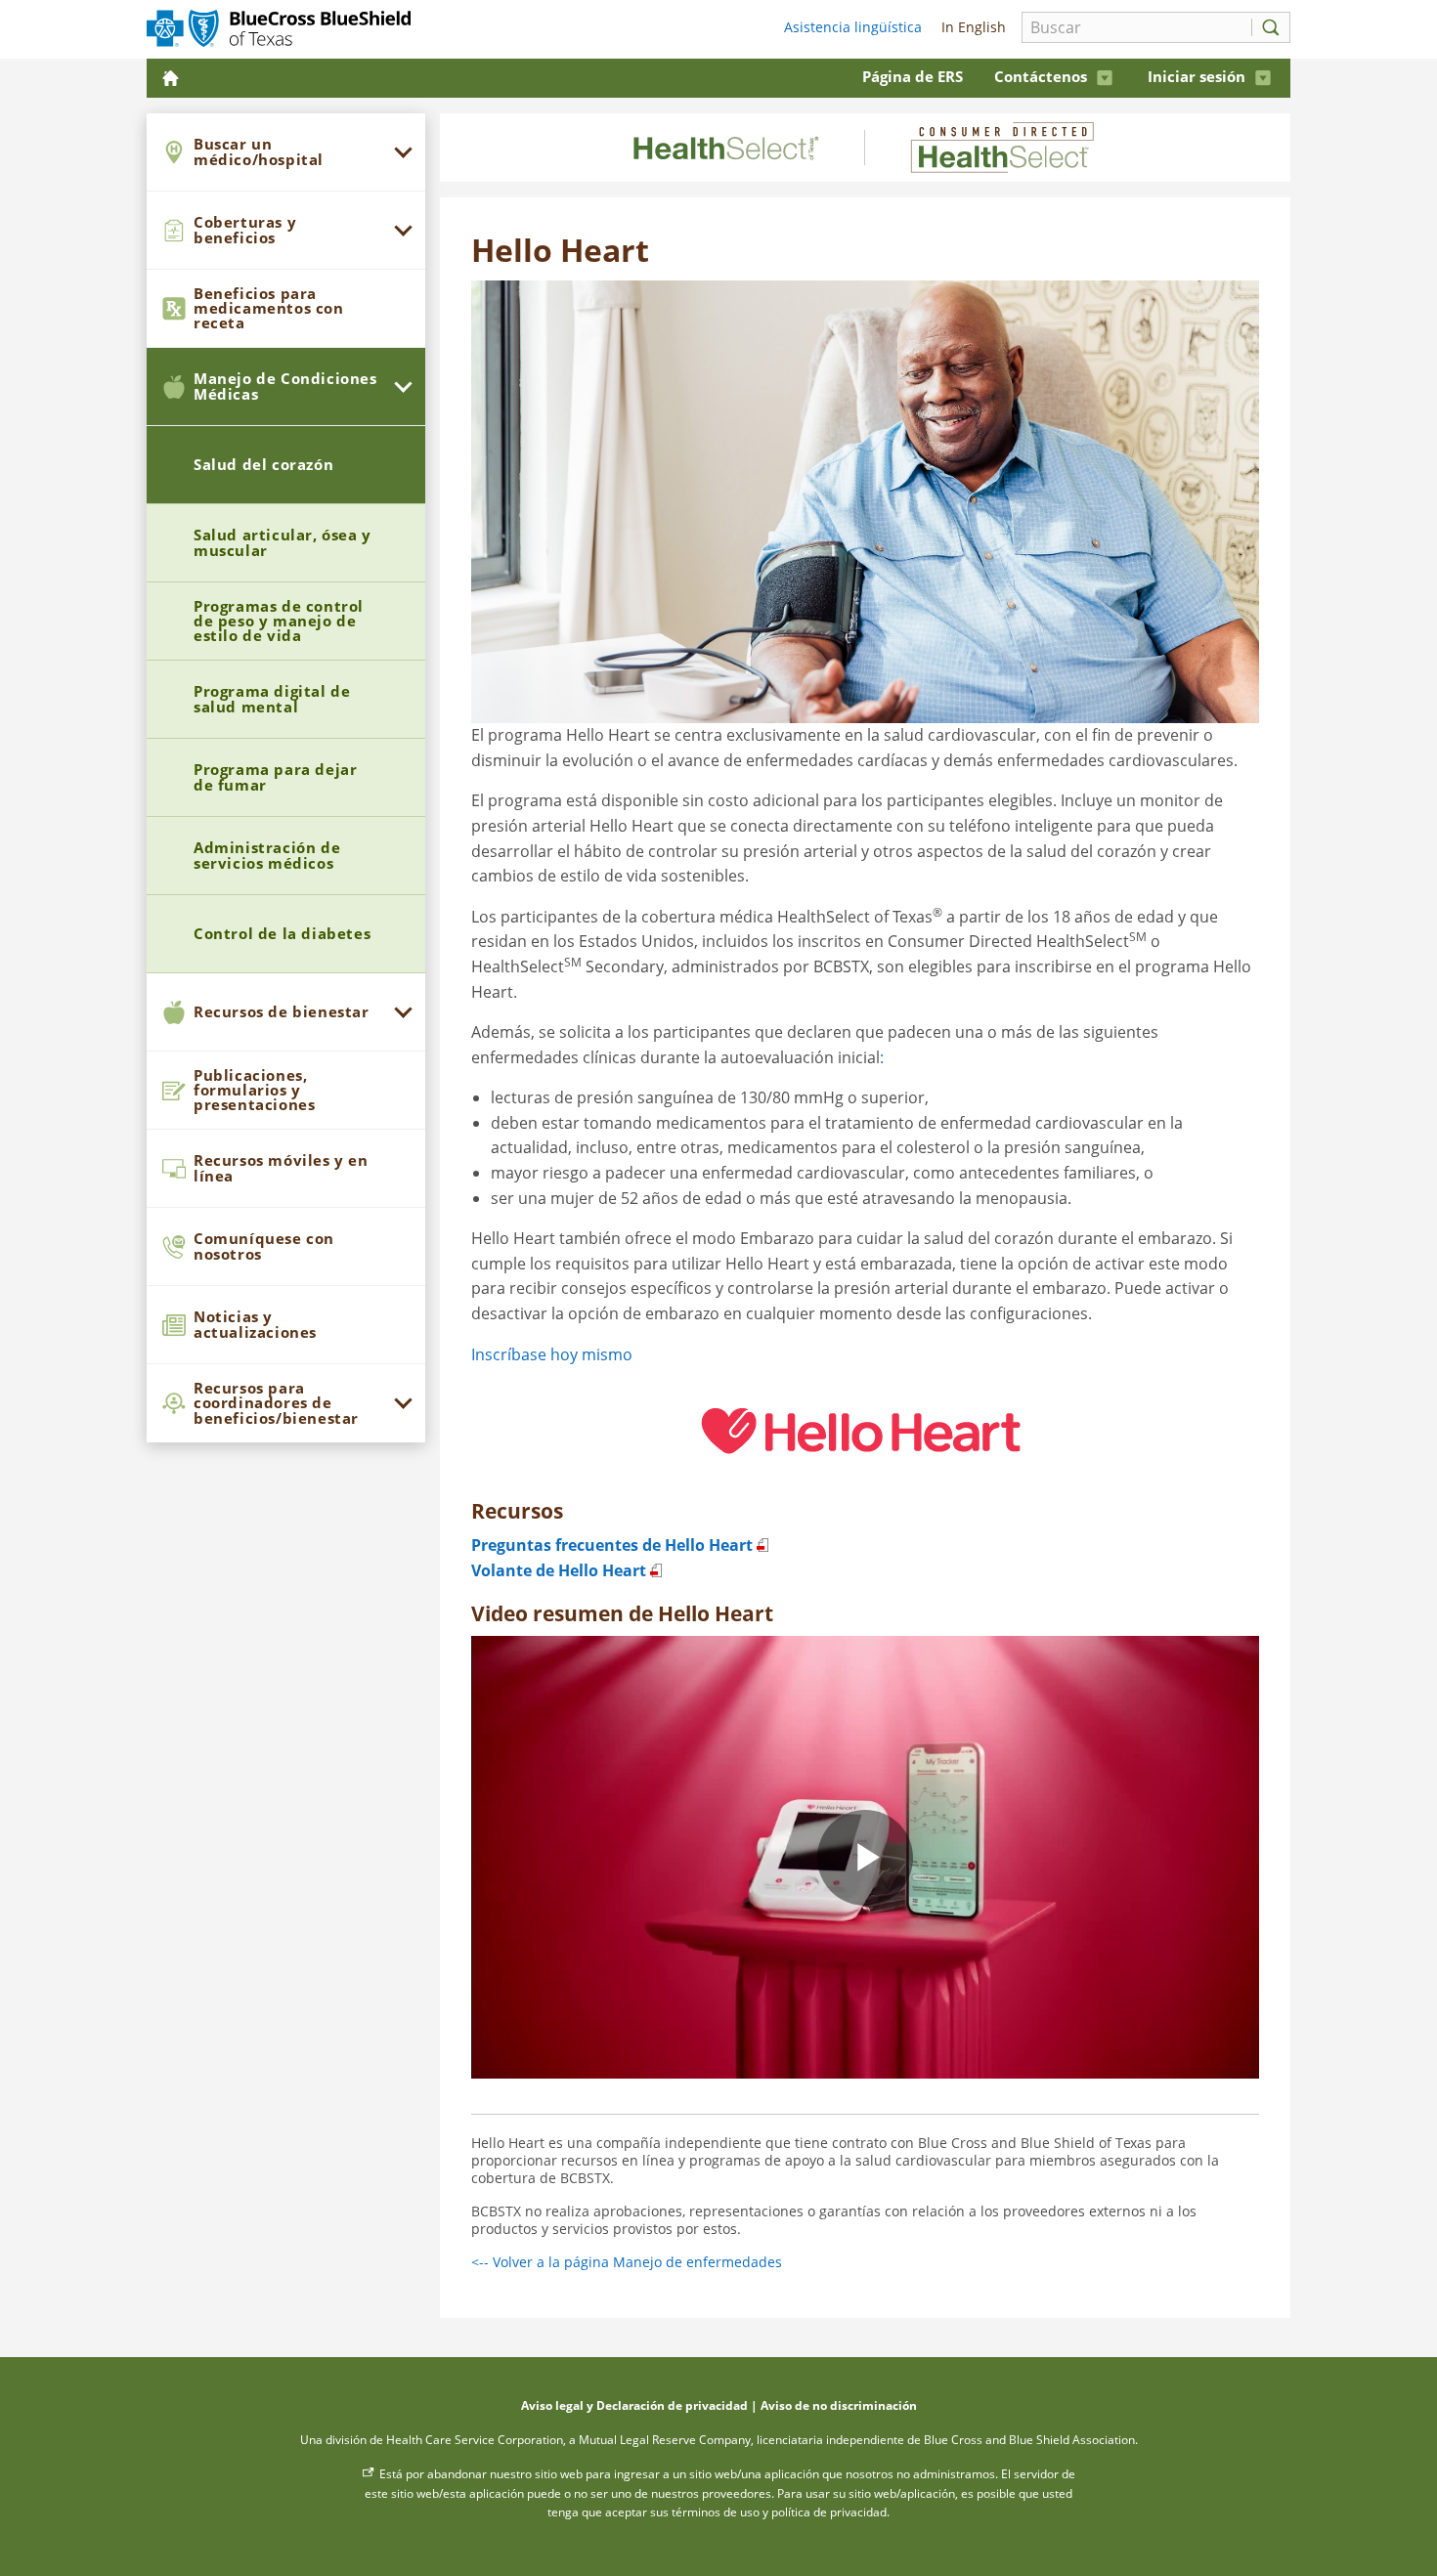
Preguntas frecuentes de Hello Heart (612, 1545)
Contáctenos (1041, 76)
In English (972, 27)
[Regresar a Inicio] (173, 78)
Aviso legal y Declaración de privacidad (634, 2405)
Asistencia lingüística (853, 27)
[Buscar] (1266, 27)
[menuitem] (286, 152)
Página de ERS (913, 76)
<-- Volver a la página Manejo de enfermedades (627, 2262)
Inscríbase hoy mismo (552, 1354)
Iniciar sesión (1197, 76)
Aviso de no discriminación (839, 2405)
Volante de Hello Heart (559, 1570)
